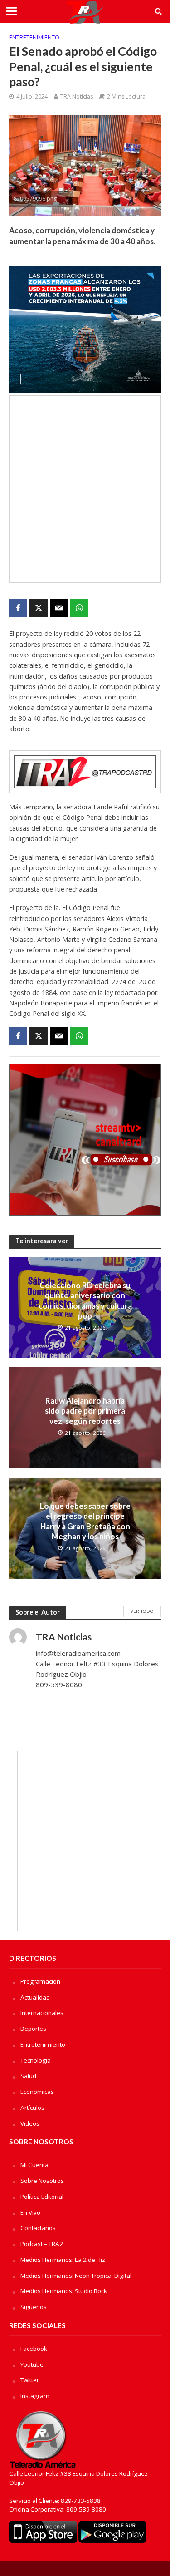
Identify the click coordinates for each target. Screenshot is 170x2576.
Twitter (30, 2380)
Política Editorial (42, 2197)
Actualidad (35, 1997)
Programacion (40, 1981)
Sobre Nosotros (42, 2181)
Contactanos (38, 2228)
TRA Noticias (77, 96)
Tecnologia (36, 2060)
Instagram (35, 2396)
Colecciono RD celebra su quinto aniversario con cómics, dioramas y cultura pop (85, 1300)
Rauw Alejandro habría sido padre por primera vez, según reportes (85, 1411)
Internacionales (42, 2013)
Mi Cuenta (34, 2165)
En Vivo (30, 2212)
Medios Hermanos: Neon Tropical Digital (76, 2276)
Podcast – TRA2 (42, 2244)
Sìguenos (34, 2307)
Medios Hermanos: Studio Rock (64, 2291)
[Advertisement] (85, 489)
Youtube (32, 2364)
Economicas (37, 2092)
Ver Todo (142, 1611)
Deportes (33, 2029)
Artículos (32, 2108)
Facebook (34, 2349)
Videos (30, 2123)
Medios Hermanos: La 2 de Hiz (63, 2260)
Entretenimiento (34, 37)
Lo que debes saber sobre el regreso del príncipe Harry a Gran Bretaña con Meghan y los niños (85, 1521)
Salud (28, 2076)
